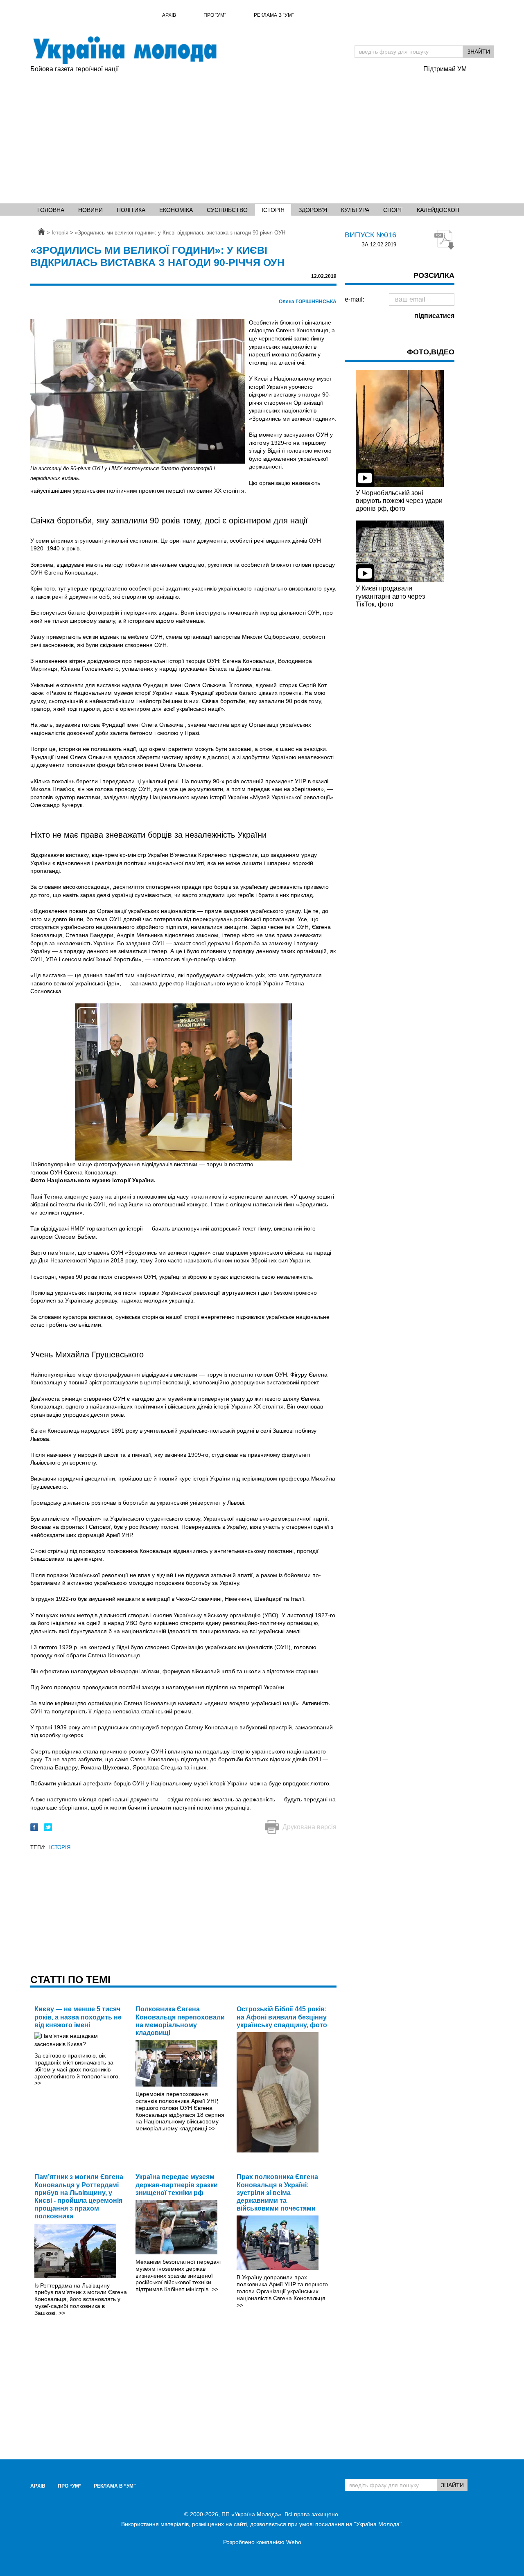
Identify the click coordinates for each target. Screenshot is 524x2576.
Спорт (393, 210)
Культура (355, 210)
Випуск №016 (370, 235)
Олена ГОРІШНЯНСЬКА (308, 302)
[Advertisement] (262, 135)
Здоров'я (313, 210)
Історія (273, 210)
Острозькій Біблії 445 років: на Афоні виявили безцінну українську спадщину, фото (282, 2017)
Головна (51, 210)
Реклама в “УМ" (274, 15)
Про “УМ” (215, 15)
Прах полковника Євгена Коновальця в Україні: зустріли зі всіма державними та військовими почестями (277, 2193)
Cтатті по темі (70, 1979)
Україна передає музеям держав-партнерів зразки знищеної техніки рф (177, 2185)
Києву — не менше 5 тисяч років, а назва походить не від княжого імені (78, 2017)
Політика (131, 210)
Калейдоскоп (438, 210)
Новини (90, 210)
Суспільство (227, 210)
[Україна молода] (124, 50)
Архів (169, 15)
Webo (294, 2542)
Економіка (176, 210)
